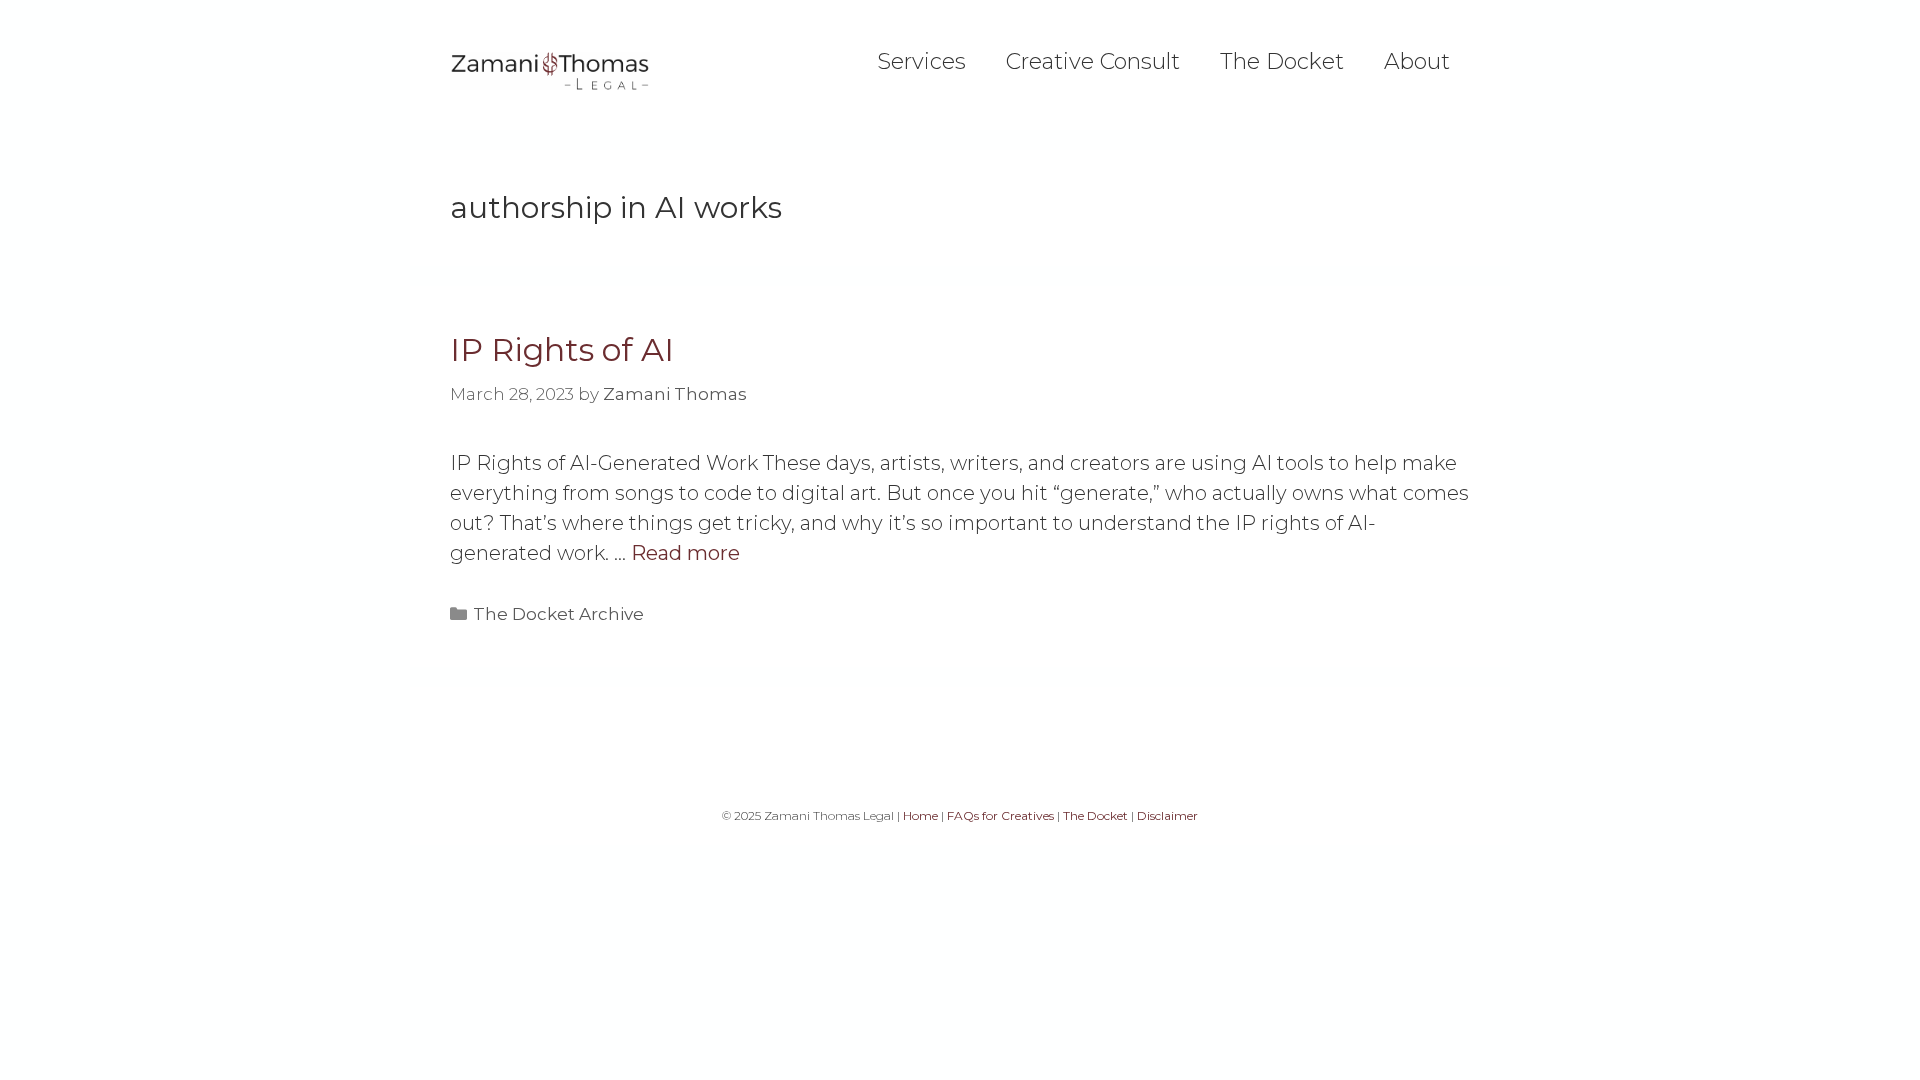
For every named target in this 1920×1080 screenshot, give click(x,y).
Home (920, 815)
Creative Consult (1093, 62)
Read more (685, 553)
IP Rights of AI (562, 349)
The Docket (1282, 62)
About (1417, 62)
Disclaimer (1167, 815)
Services (921, 62)
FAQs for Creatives (1000, 815)
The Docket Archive (558, 614)
